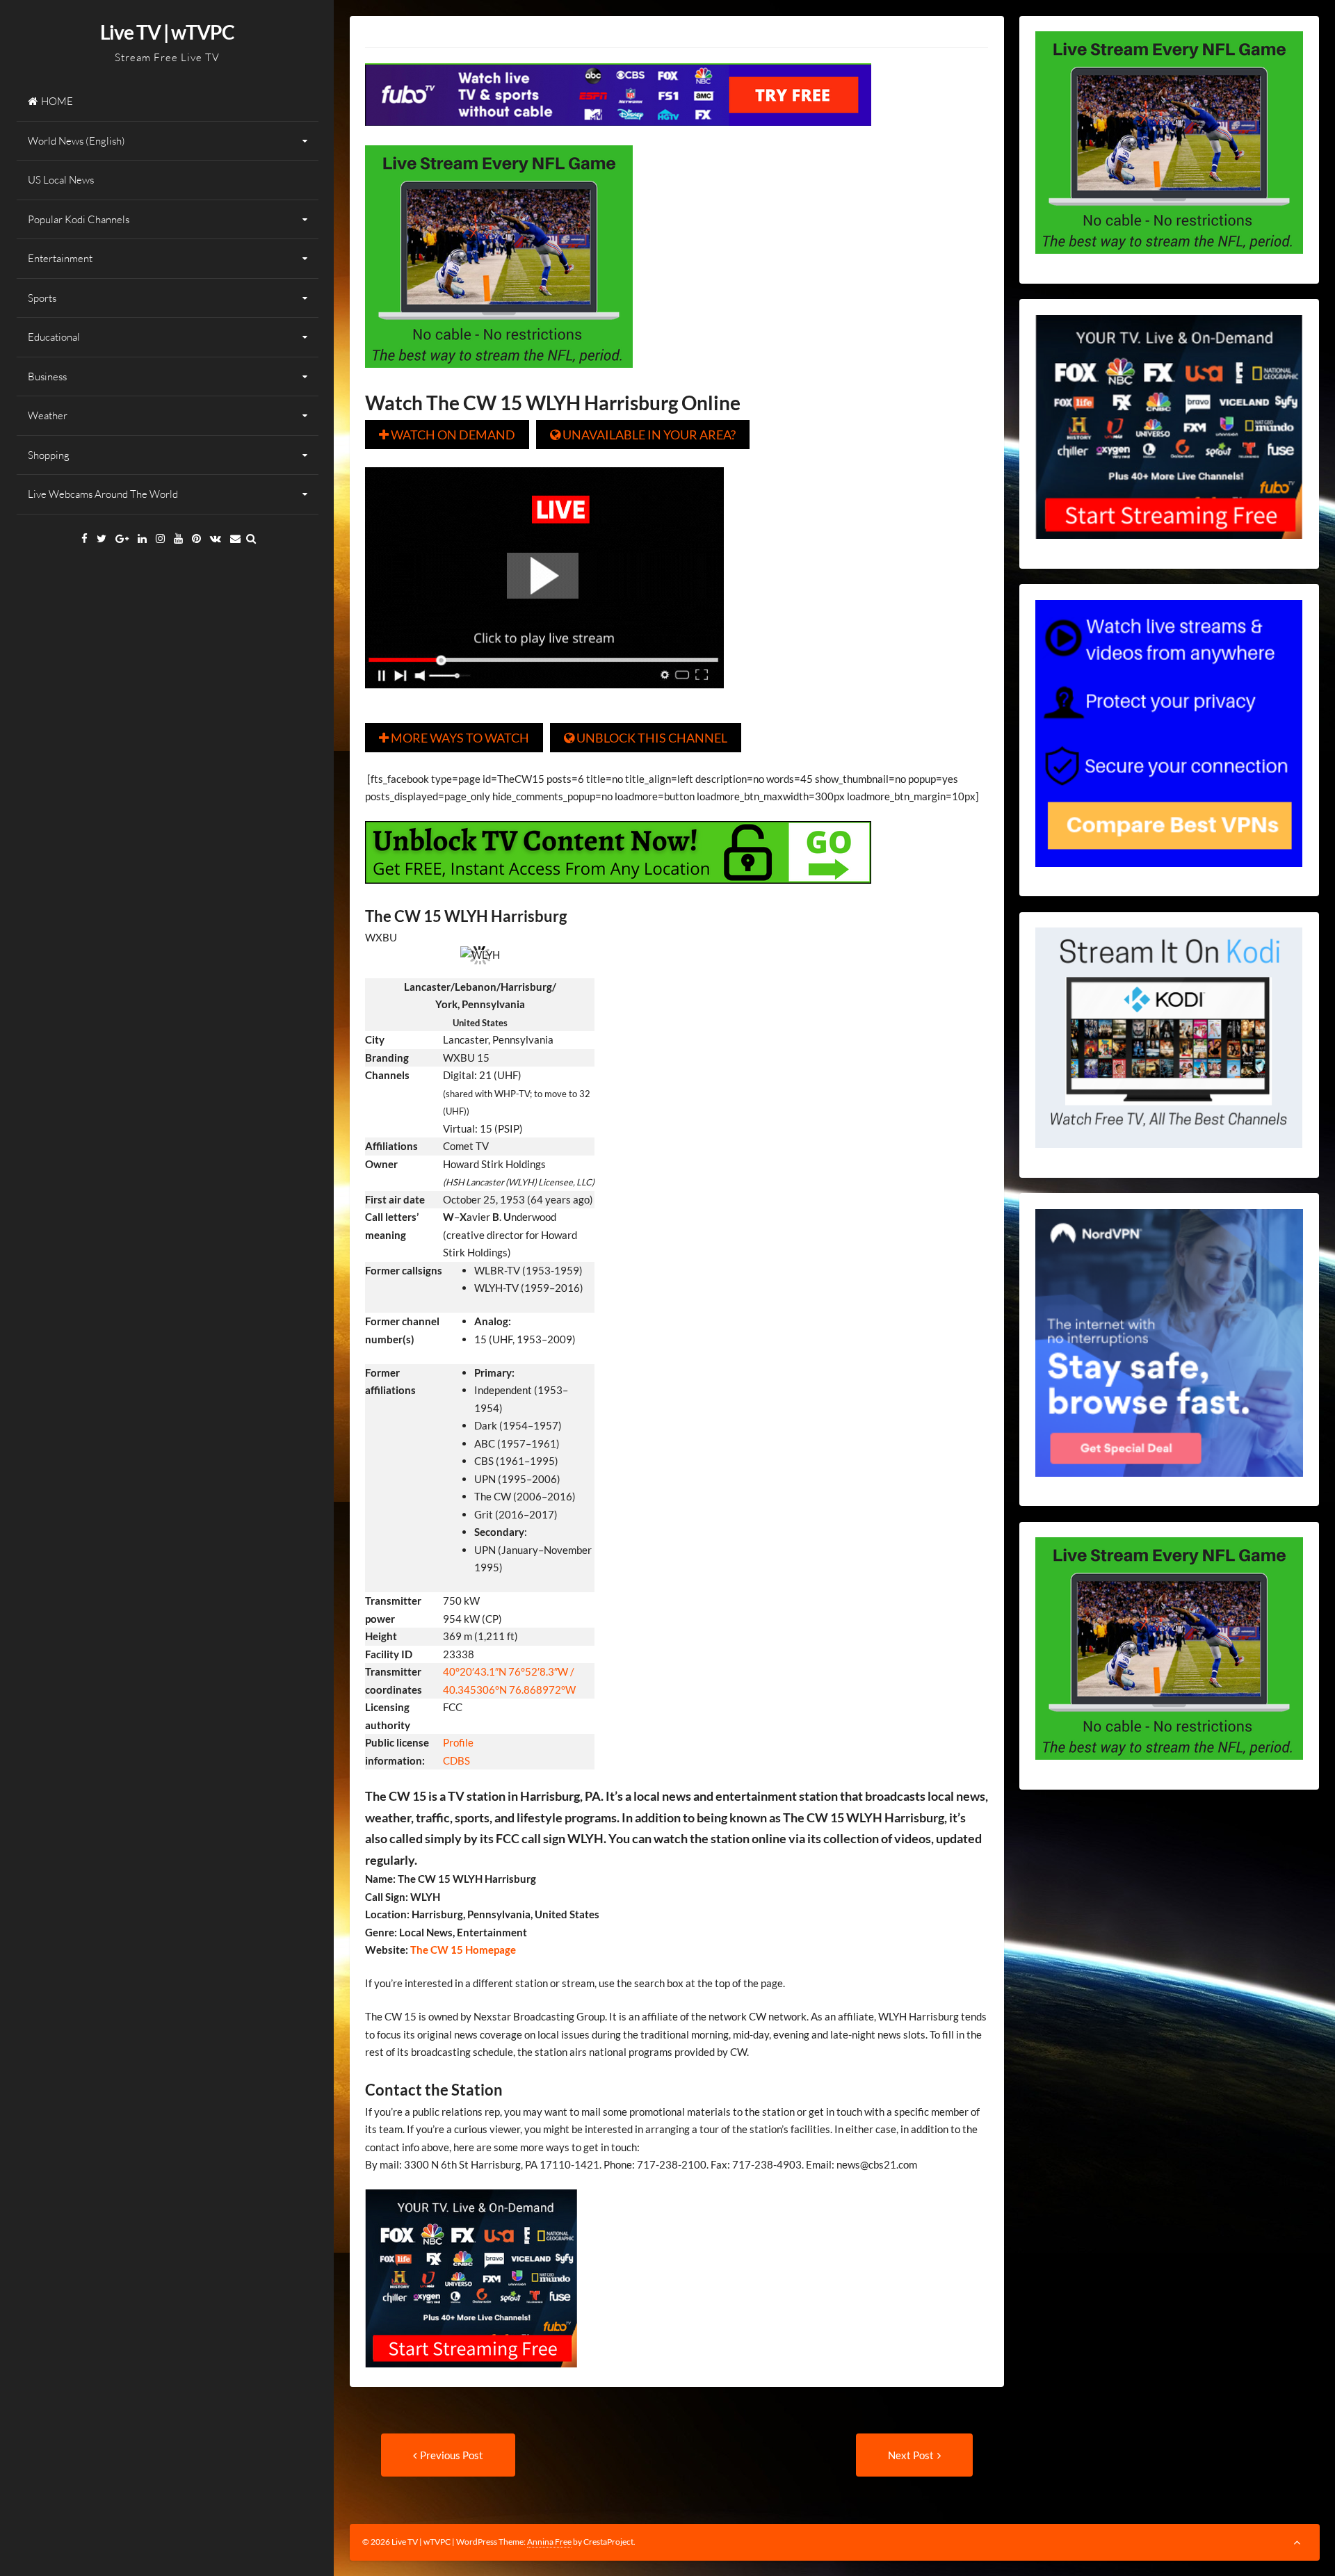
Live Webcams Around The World (103, 494)
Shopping (49, 455)
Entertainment (60, 258)
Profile (458, 1742)
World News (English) (76, 141)
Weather (48, 415)
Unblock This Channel (646, 738)
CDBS (456, 1760)
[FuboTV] (471, 2377)
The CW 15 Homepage (462, 1950)
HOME (57, 101)
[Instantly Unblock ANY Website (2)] (618, 893)
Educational (54, 337)
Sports (42, 298)
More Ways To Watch (454, 738)
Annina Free (549, 2542)
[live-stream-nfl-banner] (499, 378)
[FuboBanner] (618, 136)
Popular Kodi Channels (79, 219)
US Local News (61, 180)
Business (47, 376)
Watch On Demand (447, 435)
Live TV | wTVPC (167, 32)
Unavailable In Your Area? (643, 435)
